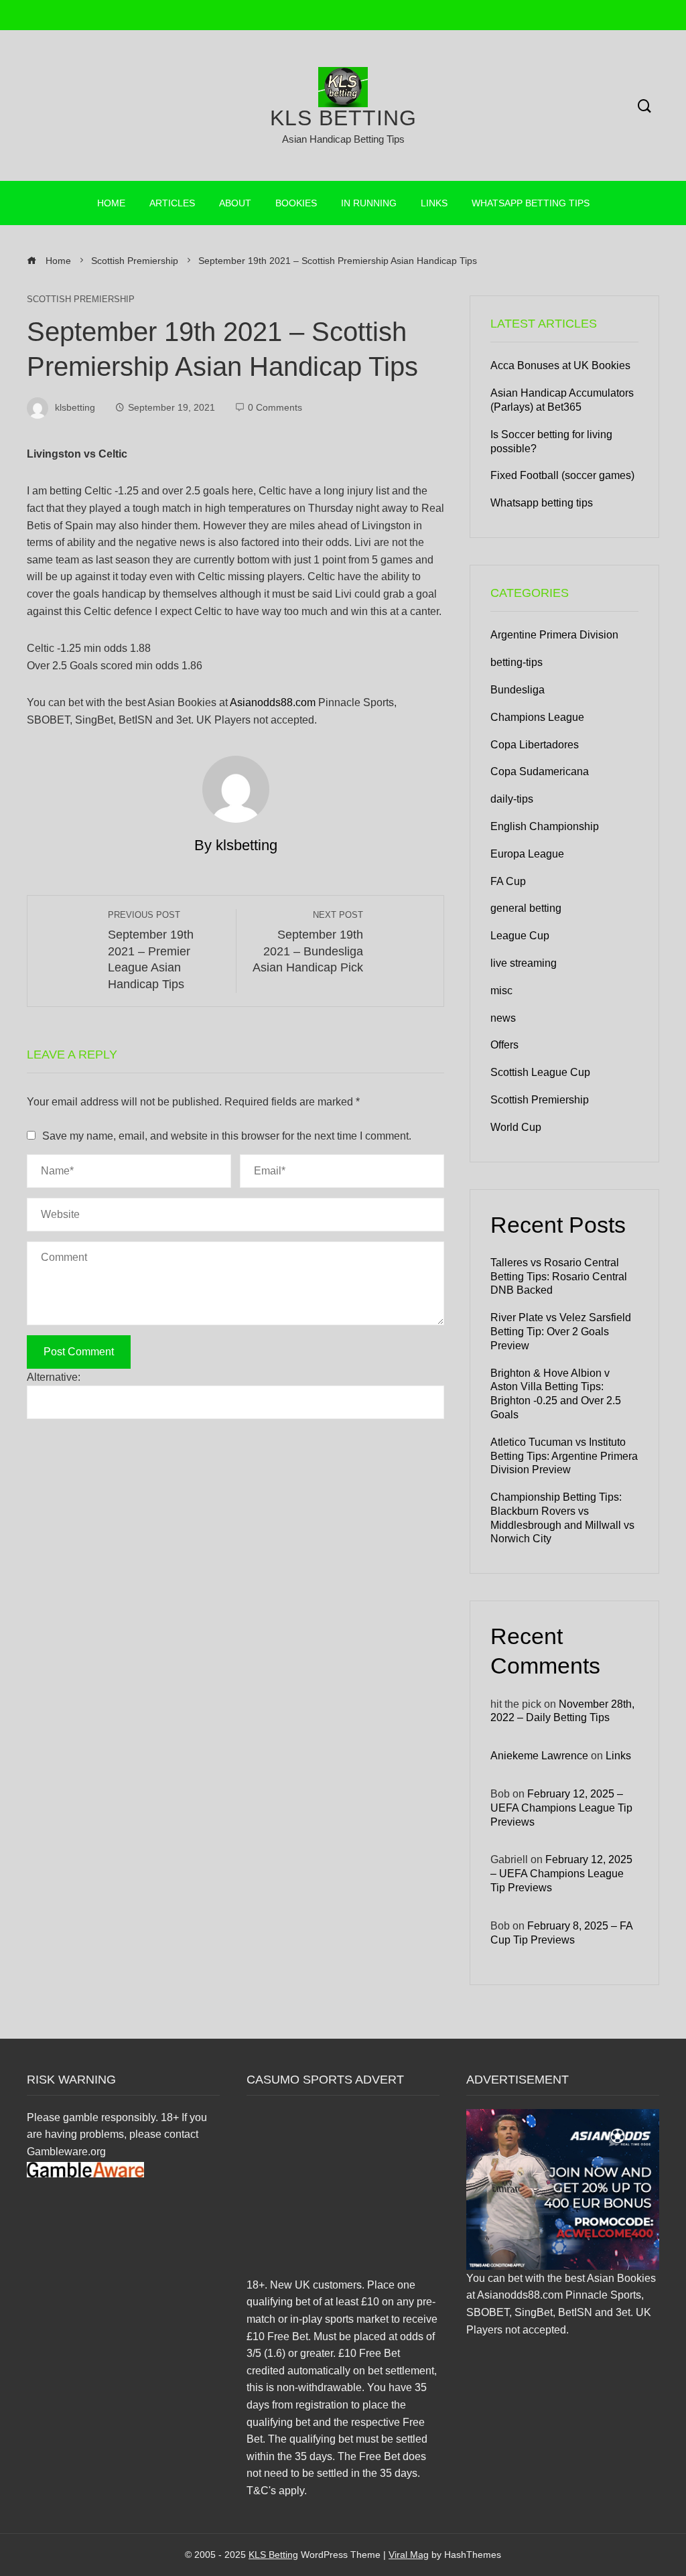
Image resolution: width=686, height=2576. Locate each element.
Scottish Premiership (81, 300)
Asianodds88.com (273, 702)
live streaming (524, 963)
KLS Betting (343, 118)
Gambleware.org (66, 2152)
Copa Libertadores (535, 745)
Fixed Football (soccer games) (562, 475)
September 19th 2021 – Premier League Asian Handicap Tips (151, 950)
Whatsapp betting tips (531, 203)
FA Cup (508, 881)
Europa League (527, 854)
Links (434, 203)
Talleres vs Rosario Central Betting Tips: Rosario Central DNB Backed (559, 1277)
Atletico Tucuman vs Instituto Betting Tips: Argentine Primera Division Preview (564, 1456)
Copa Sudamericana (540, 771)
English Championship (545, 826)
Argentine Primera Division (554, 635)
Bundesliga (518, 690)
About (235, 203)
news (503, 1018)
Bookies (296, 203)
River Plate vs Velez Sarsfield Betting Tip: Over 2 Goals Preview (561, 1332)
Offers (504, 1045)
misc (501, 991)
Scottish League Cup (540, 1072)
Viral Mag (409, 2555)
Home (111, 203)
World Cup (516, 1127)
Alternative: (54, 1377)
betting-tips (517, 662)
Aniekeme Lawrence (539, 1756)
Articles (172, 203)
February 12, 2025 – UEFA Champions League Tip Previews (561, 1808)
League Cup (520, 936)
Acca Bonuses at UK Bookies (560, 365)
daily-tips (512, 799)
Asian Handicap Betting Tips (343, 139)
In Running (369, 203)
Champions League (537, 717)
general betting (526, 908)
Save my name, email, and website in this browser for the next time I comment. (227, 1136)
